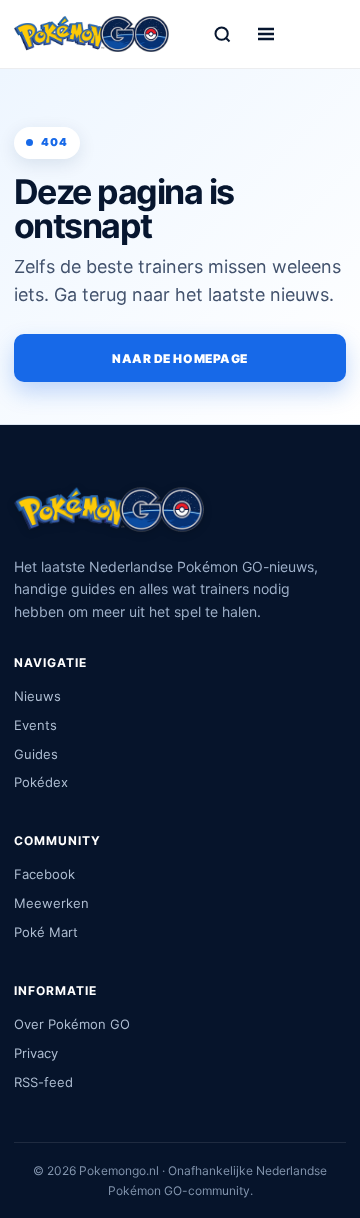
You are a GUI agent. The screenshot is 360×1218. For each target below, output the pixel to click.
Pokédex (41, 782)
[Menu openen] (266, 34)
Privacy (36, 1053)
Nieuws (37, 696)
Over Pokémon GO (72, 1024)
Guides (36, 754)
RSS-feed (43, 1082)
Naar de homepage (180, 358)
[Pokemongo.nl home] (91, 33)
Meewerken (51, 903)
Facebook (44, 874)
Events (35, 725)
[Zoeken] (222, 34)
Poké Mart (46, 932)
